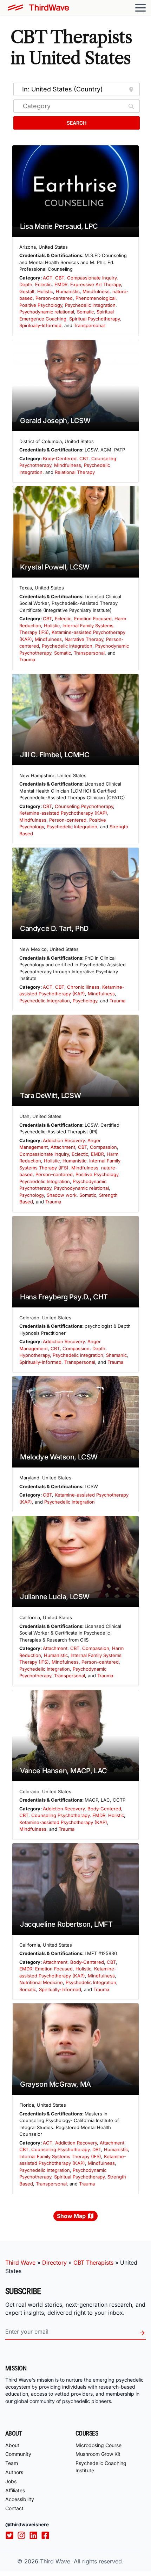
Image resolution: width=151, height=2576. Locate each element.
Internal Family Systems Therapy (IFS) (60, 2156)
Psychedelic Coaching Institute (101, 2467)
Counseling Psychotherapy (84, 806)
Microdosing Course (99, 2445)
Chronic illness (83, 987)
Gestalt (27, 291)
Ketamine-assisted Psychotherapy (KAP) (63, 813)
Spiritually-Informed (40, 325)
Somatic (85, 312)
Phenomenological (96, 298)
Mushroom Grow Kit (98, 2454)
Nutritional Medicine (41, 1982)
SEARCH (77, 123)
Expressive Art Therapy (96, 284)
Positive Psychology (41, 305)
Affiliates (15, 2490)
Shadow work (62, 1195)
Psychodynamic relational (47, 312)
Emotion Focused (93, 619)
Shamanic (116, 1355)
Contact (14, 2508)
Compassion (103, 1147)
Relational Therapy (75, 472)
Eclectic (43, 284)
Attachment (63, 1147)
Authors (14, 2472)
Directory (54, 2263)
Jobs (11, 2481)
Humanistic (68, 291)
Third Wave (20, 2263)
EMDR (61, 284)
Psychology (85, 1001)
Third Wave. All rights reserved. (82, 2561)
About (12, 2445)
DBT (97, 2149)
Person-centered (54, 298)
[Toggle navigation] (140, 8)
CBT (60, 278)
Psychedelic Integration (90, 305)
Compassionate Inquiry (92, 278)
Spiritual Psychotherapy (94, 319)
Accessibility (20, 2499)
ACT (48, 278)
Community (18, 2454)
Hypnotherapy (35, 1355)
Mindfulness (96, 291)
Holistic (45, 291)
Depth (26, 284)
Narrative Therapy (84, 639)
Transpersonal (89, 325)
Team (12, 2463)
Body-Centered (60, 458)
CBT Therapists (93, 2263)
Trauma (27, 659)
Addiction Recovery (64, 1140)
